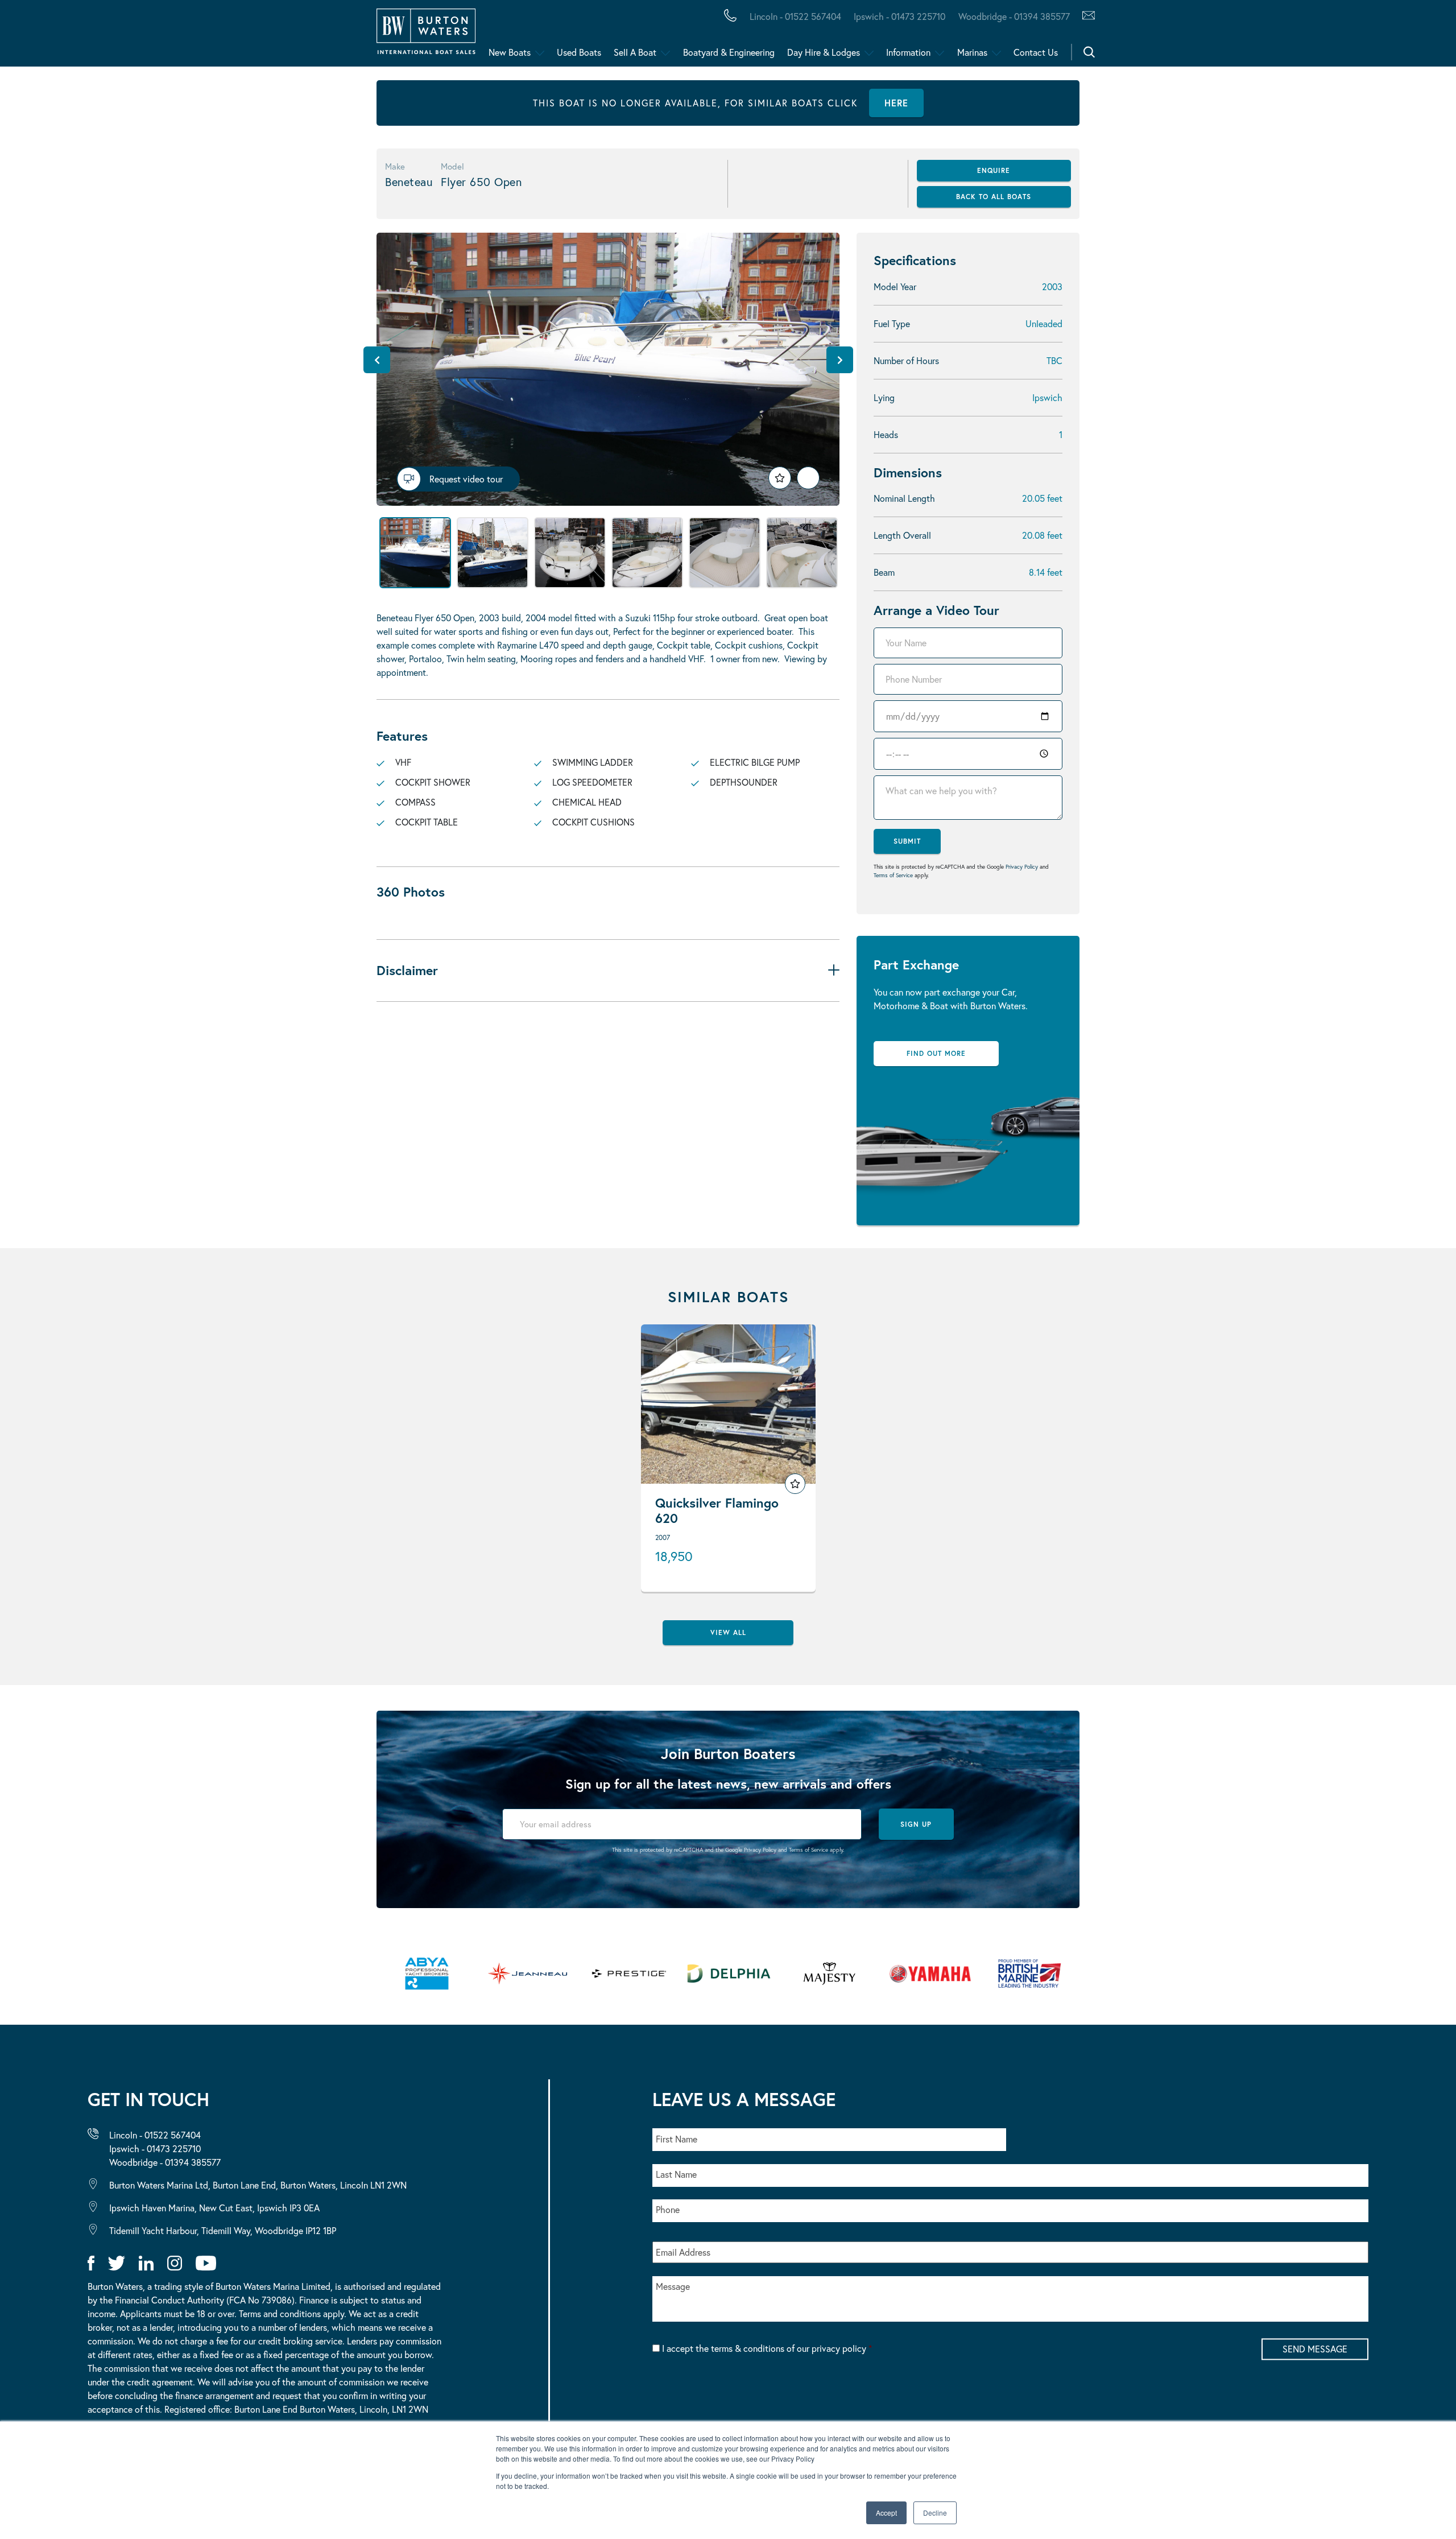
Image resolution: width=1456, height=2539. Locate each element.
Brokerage (184, 36)
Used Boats (579, 52)
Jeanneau (360, 36)
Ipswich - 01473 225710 (899, 16)
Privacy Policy (1022, 867)
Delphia (624, 36)
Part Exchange (298, 36)
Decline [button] (935, 2513)
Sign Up (916, 1824)
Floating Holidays (256, 36)
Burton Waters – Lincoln (123, 36)
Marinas (972, 52)
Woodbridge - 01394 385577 (1014, 16)
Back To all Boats (994, 197)
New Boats (510, 52)
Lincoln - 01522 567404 (795, 16)
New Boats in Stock (232, 36)
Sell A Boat (635, 52)
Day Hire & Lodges (824, 52)
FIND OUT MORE (936, 1053)
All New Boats (90, 36)
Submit (907, 841)
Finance (268, 36)
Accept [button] (886, 2513)
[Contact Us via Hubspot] (1085, 16)
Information (908, 52)
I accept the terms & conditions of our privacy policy (767, 2348)
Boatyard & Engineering (729, 52)
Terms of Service (893, 875)
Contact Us (1036, 52)
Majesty (539, 36)
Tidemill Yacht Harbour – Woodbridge (538, 36)
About (64, 36)
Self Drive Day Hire (104, 36)
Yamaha (353, 36)
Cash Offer (80, 36)
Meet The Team (163, 36)
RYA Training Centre (575, 36)
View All (728, 1632)
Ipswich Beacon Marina (310, 36)
